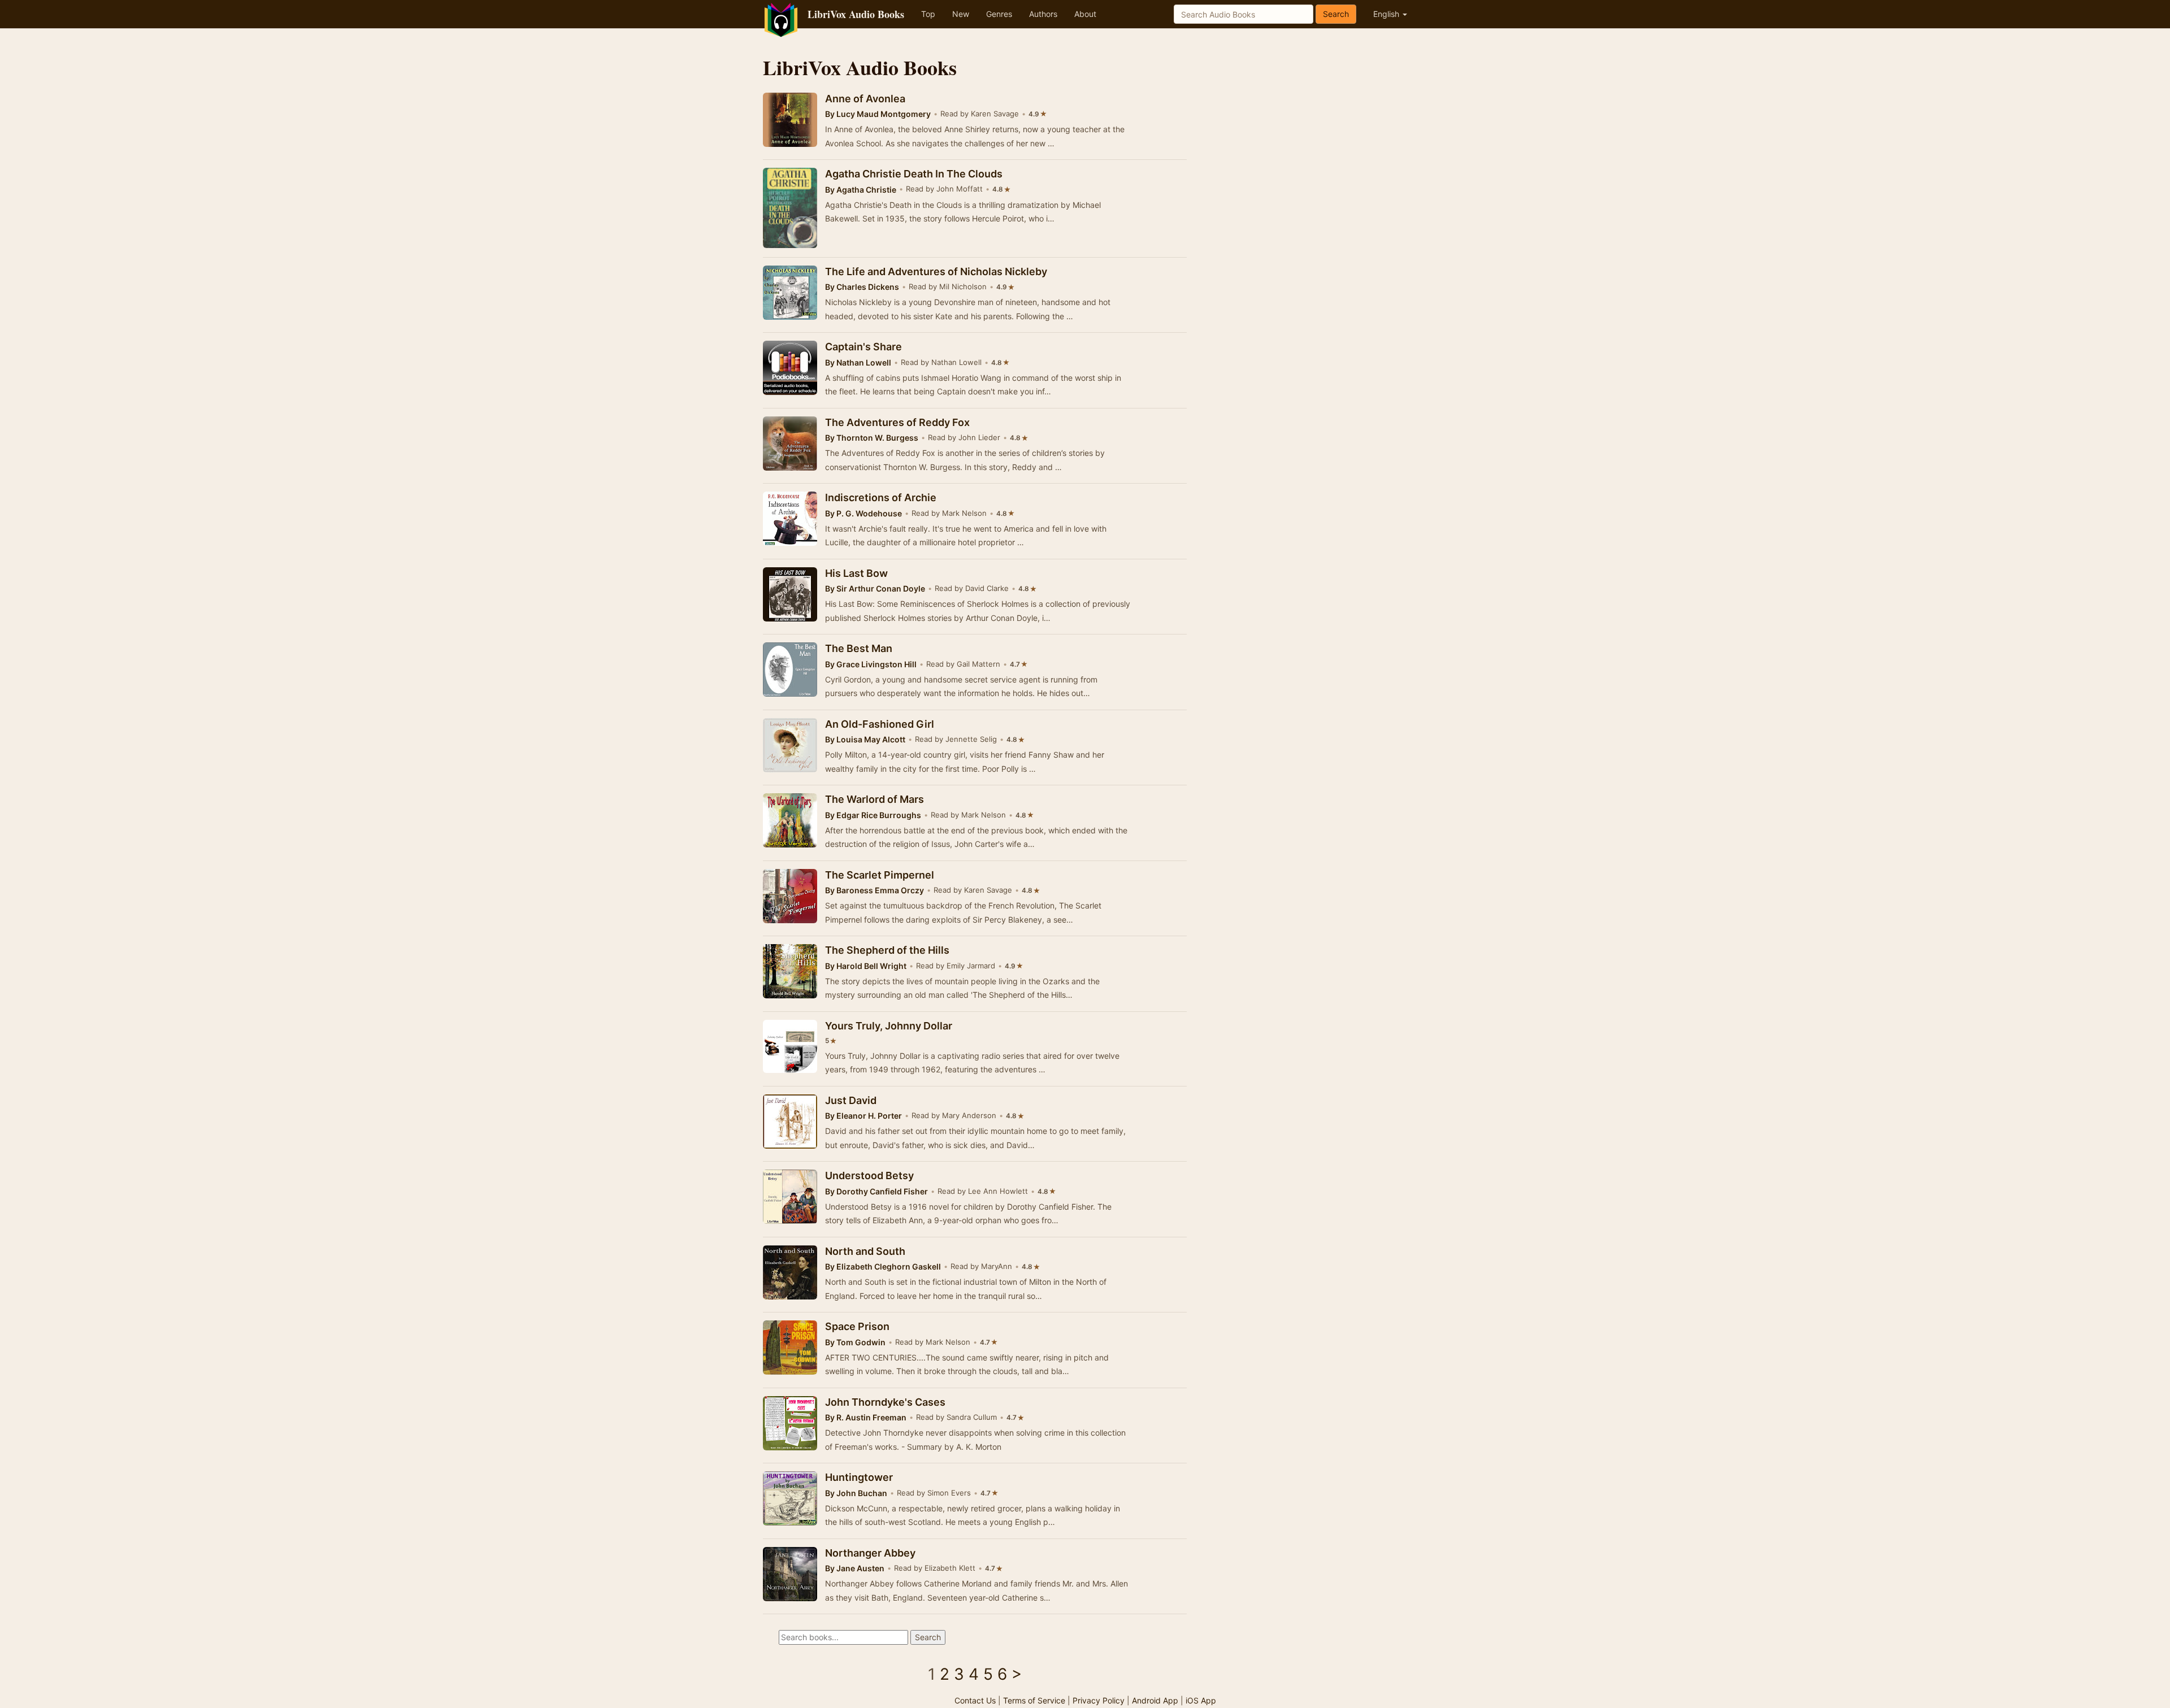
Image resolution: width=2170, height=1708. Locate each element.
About (1085, 14)
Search (1336, 14)
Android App (1155, 1700)
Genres (999, 14)
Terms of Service (1034, 1700)
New (961, 14)
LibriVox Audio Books (856, 14)
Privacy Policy (1099, 1700)
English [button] (1387, 14)
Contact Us (975, 1700)
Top (928, 14)
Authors (1043, 14)
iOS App (1201, 1700)
